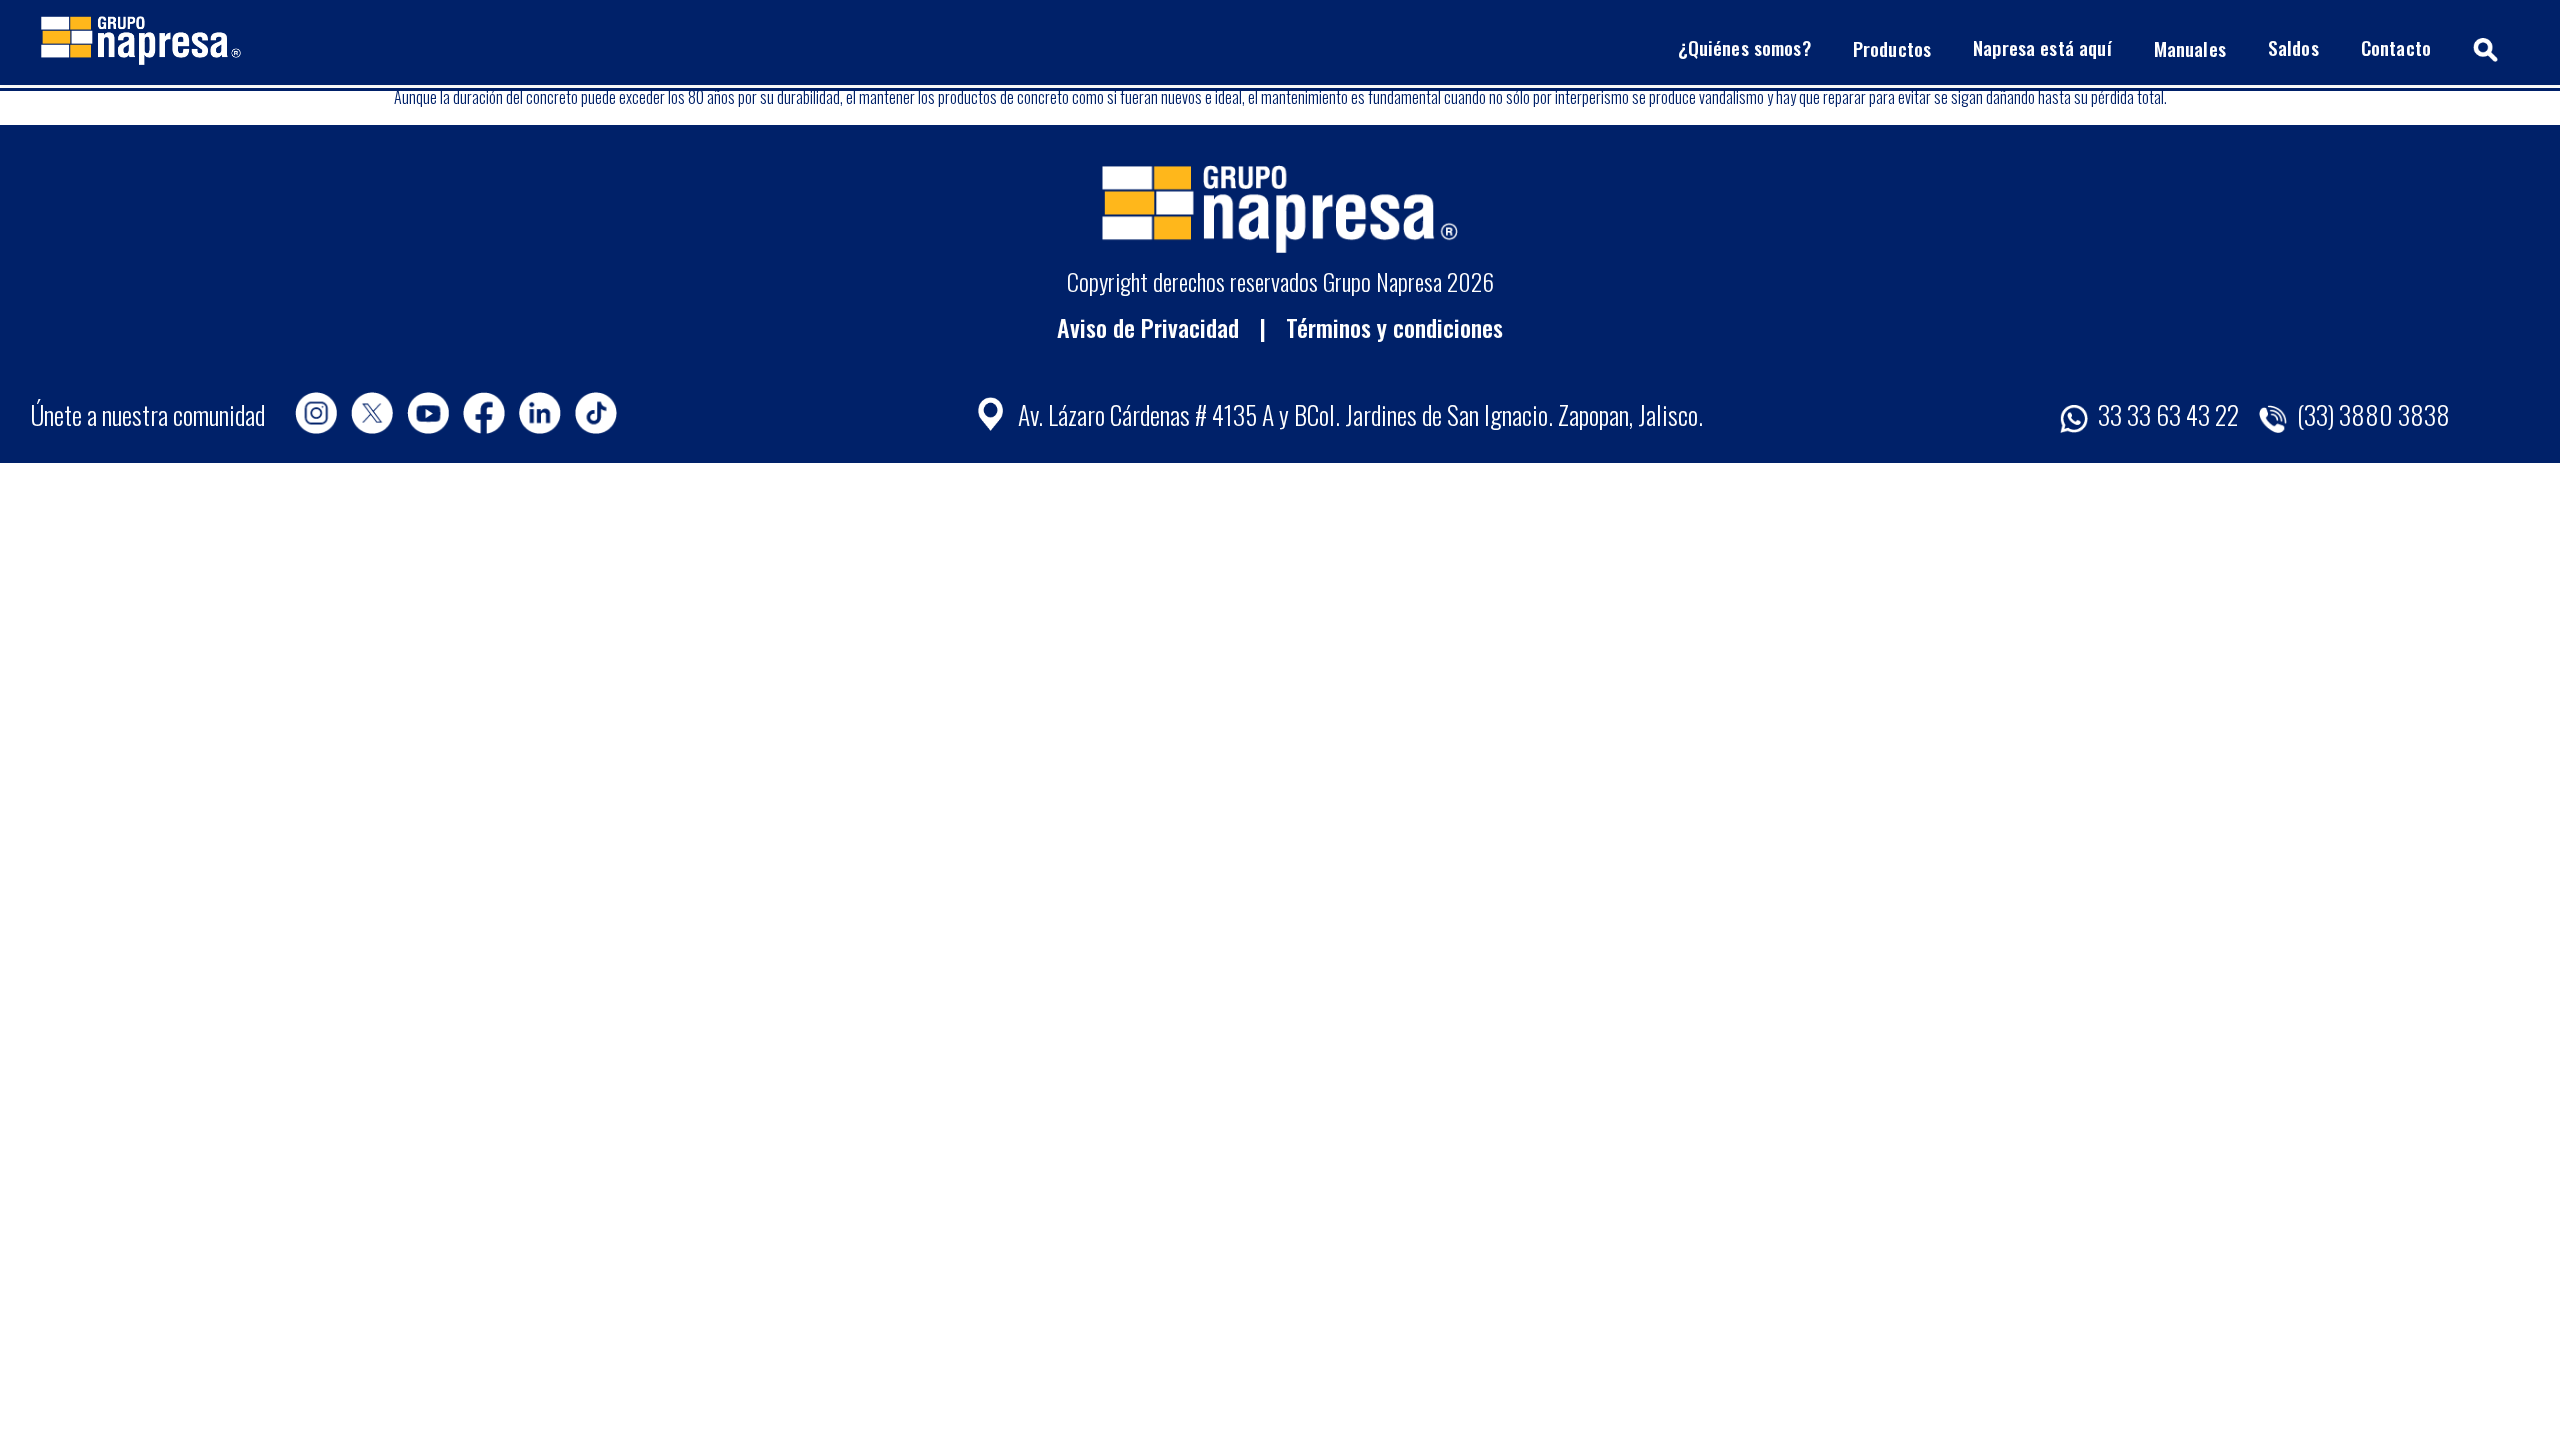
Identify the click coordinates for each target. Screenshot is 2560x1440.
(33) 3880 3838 (2371, 414)
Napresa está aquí (2042, 47)
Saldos (2293, 47)
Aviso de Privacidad (1148, 327)
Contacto (2396, 47)
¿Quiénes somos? (1744, 47)
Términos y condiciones (1394, 327)
